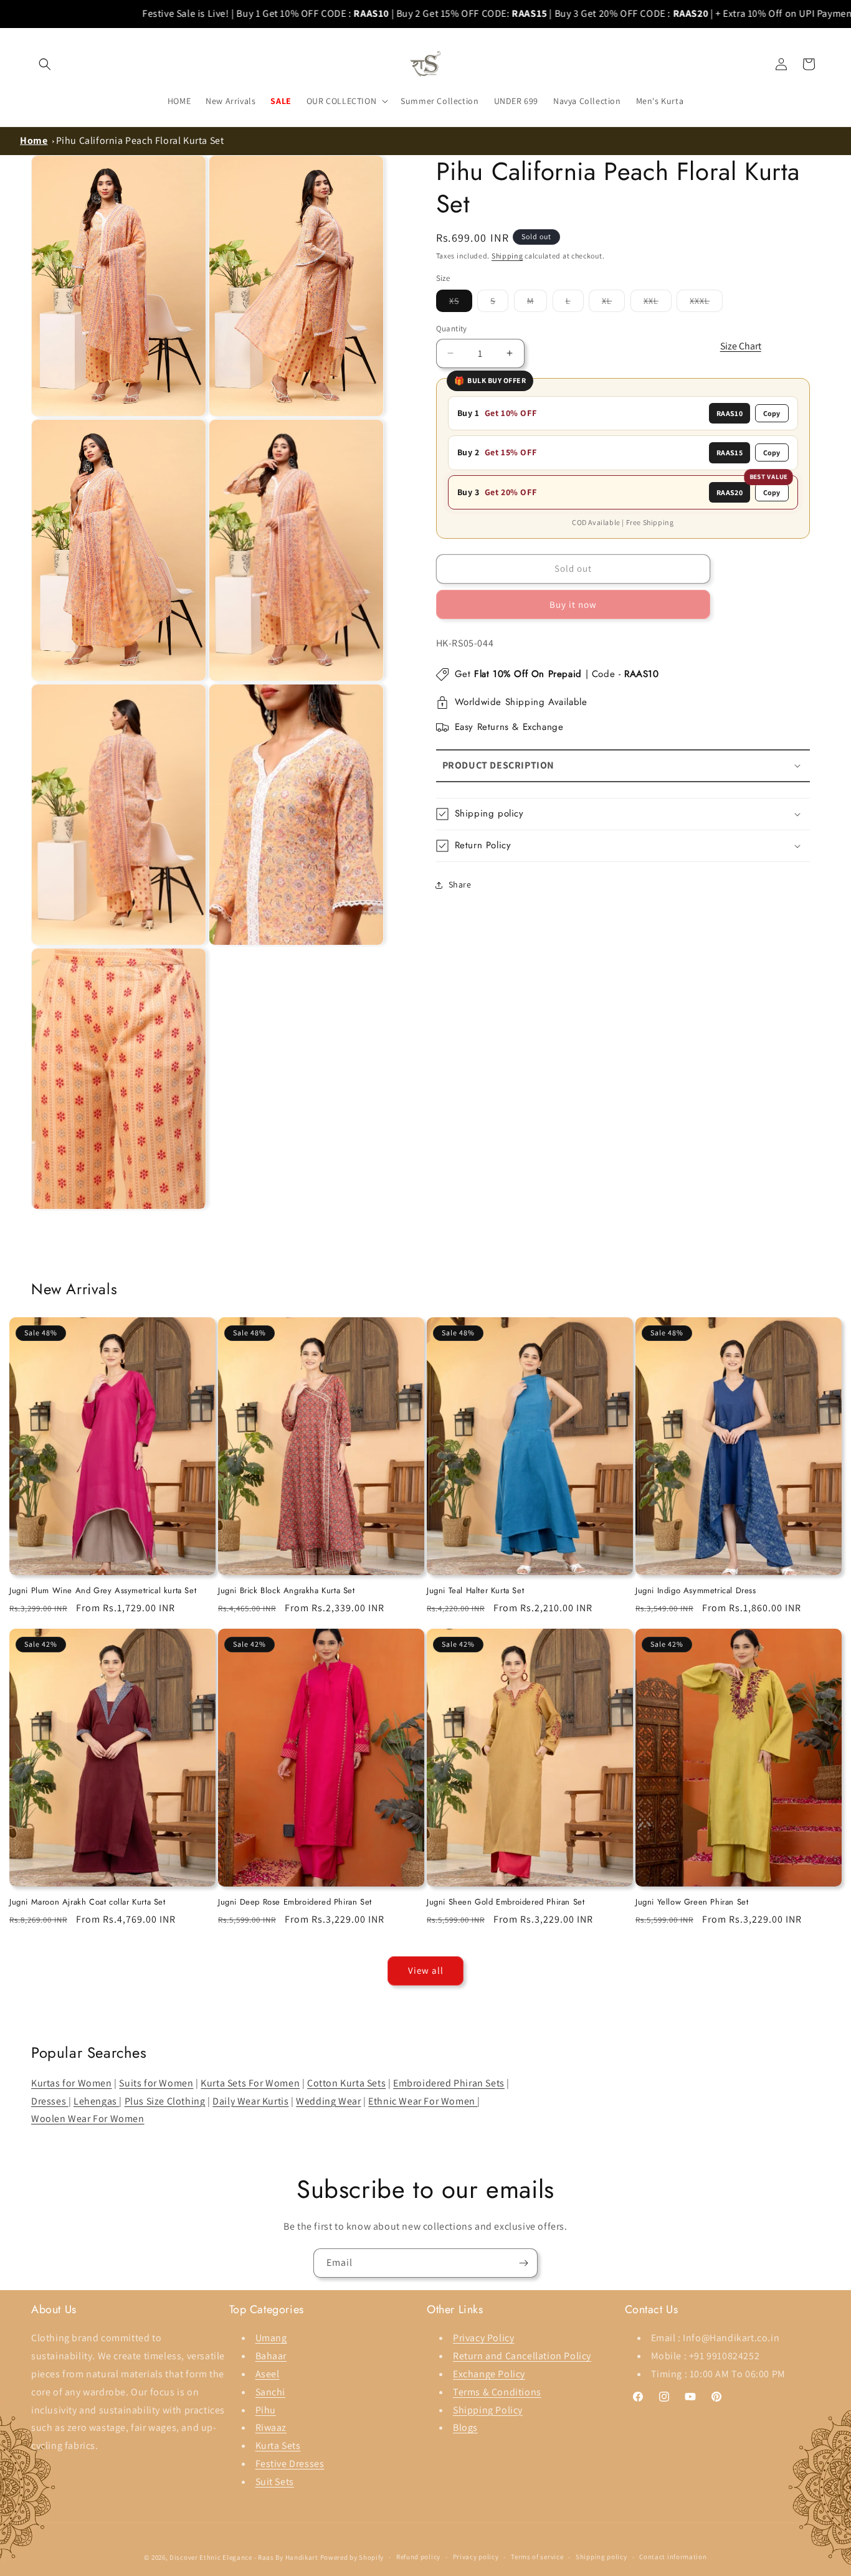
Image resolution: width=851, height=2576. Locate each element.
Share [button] (460, 884)
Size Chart (741, 346)
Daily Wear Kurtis (250, 2101)
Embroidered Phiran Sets (449, 2083)
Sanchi (271, 2392)
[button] (45, 64)
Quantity (452, 329)
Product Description (498, 765)
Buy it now (573, 604)
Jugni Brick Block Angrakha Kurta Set (287, 1591)
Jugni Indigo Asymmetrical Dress (696, 1591)
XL (613, 303)
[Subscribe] (523, 2263)
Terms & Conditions (497, 2392)
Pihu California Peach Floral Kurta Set (140, 140)
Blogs (465, 2427)
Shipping (507, 256)
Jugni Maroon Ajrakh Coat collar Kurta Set (88, 1902)
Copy (772, 413)
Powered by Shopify (352, 2557)
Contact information (673, 2557)
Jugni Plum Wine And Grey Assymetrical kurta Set (103, 1591)
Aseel (268, 2374)
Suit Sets (275, 2482)
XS (461, 303)
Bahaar (271, 2356)
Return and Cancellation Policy (522, 2356)
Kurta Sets (278, 2446)
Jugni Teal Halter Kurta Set (475, 1591)
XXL (658, 303)
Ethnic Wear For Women (423, 2101)
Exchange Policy (489, 2374)
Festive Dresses (290, 2464)
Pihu (266, 2410)
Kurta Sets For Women (250, 2083)
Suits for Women (156, 2083)
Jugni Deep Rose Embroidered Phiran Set (295, 1902)
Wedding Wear (328, 2101)
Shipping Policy (488, 2410)
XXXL (706, 303)
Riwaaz (271, 2427)
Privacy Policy (483, 2338)
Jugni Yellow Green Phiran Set (692, 1902)
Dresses (50, 2101)
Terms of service (537, 2557)
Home (34, 140)
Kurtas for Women (72, 2083)
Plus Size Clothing (165, 2101)
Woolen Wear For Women (88, 2119)
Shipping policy (601, 2557)
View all (426, 1970)
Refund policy (418, 2557)
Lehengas (96, 2101)
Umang (271, 2338)
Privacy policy (476, 2557)
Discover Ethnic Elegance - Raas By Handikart (244, 2557)
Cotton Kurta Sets (346, 2083)
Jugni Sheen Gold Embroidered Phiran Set (506, 1902)
